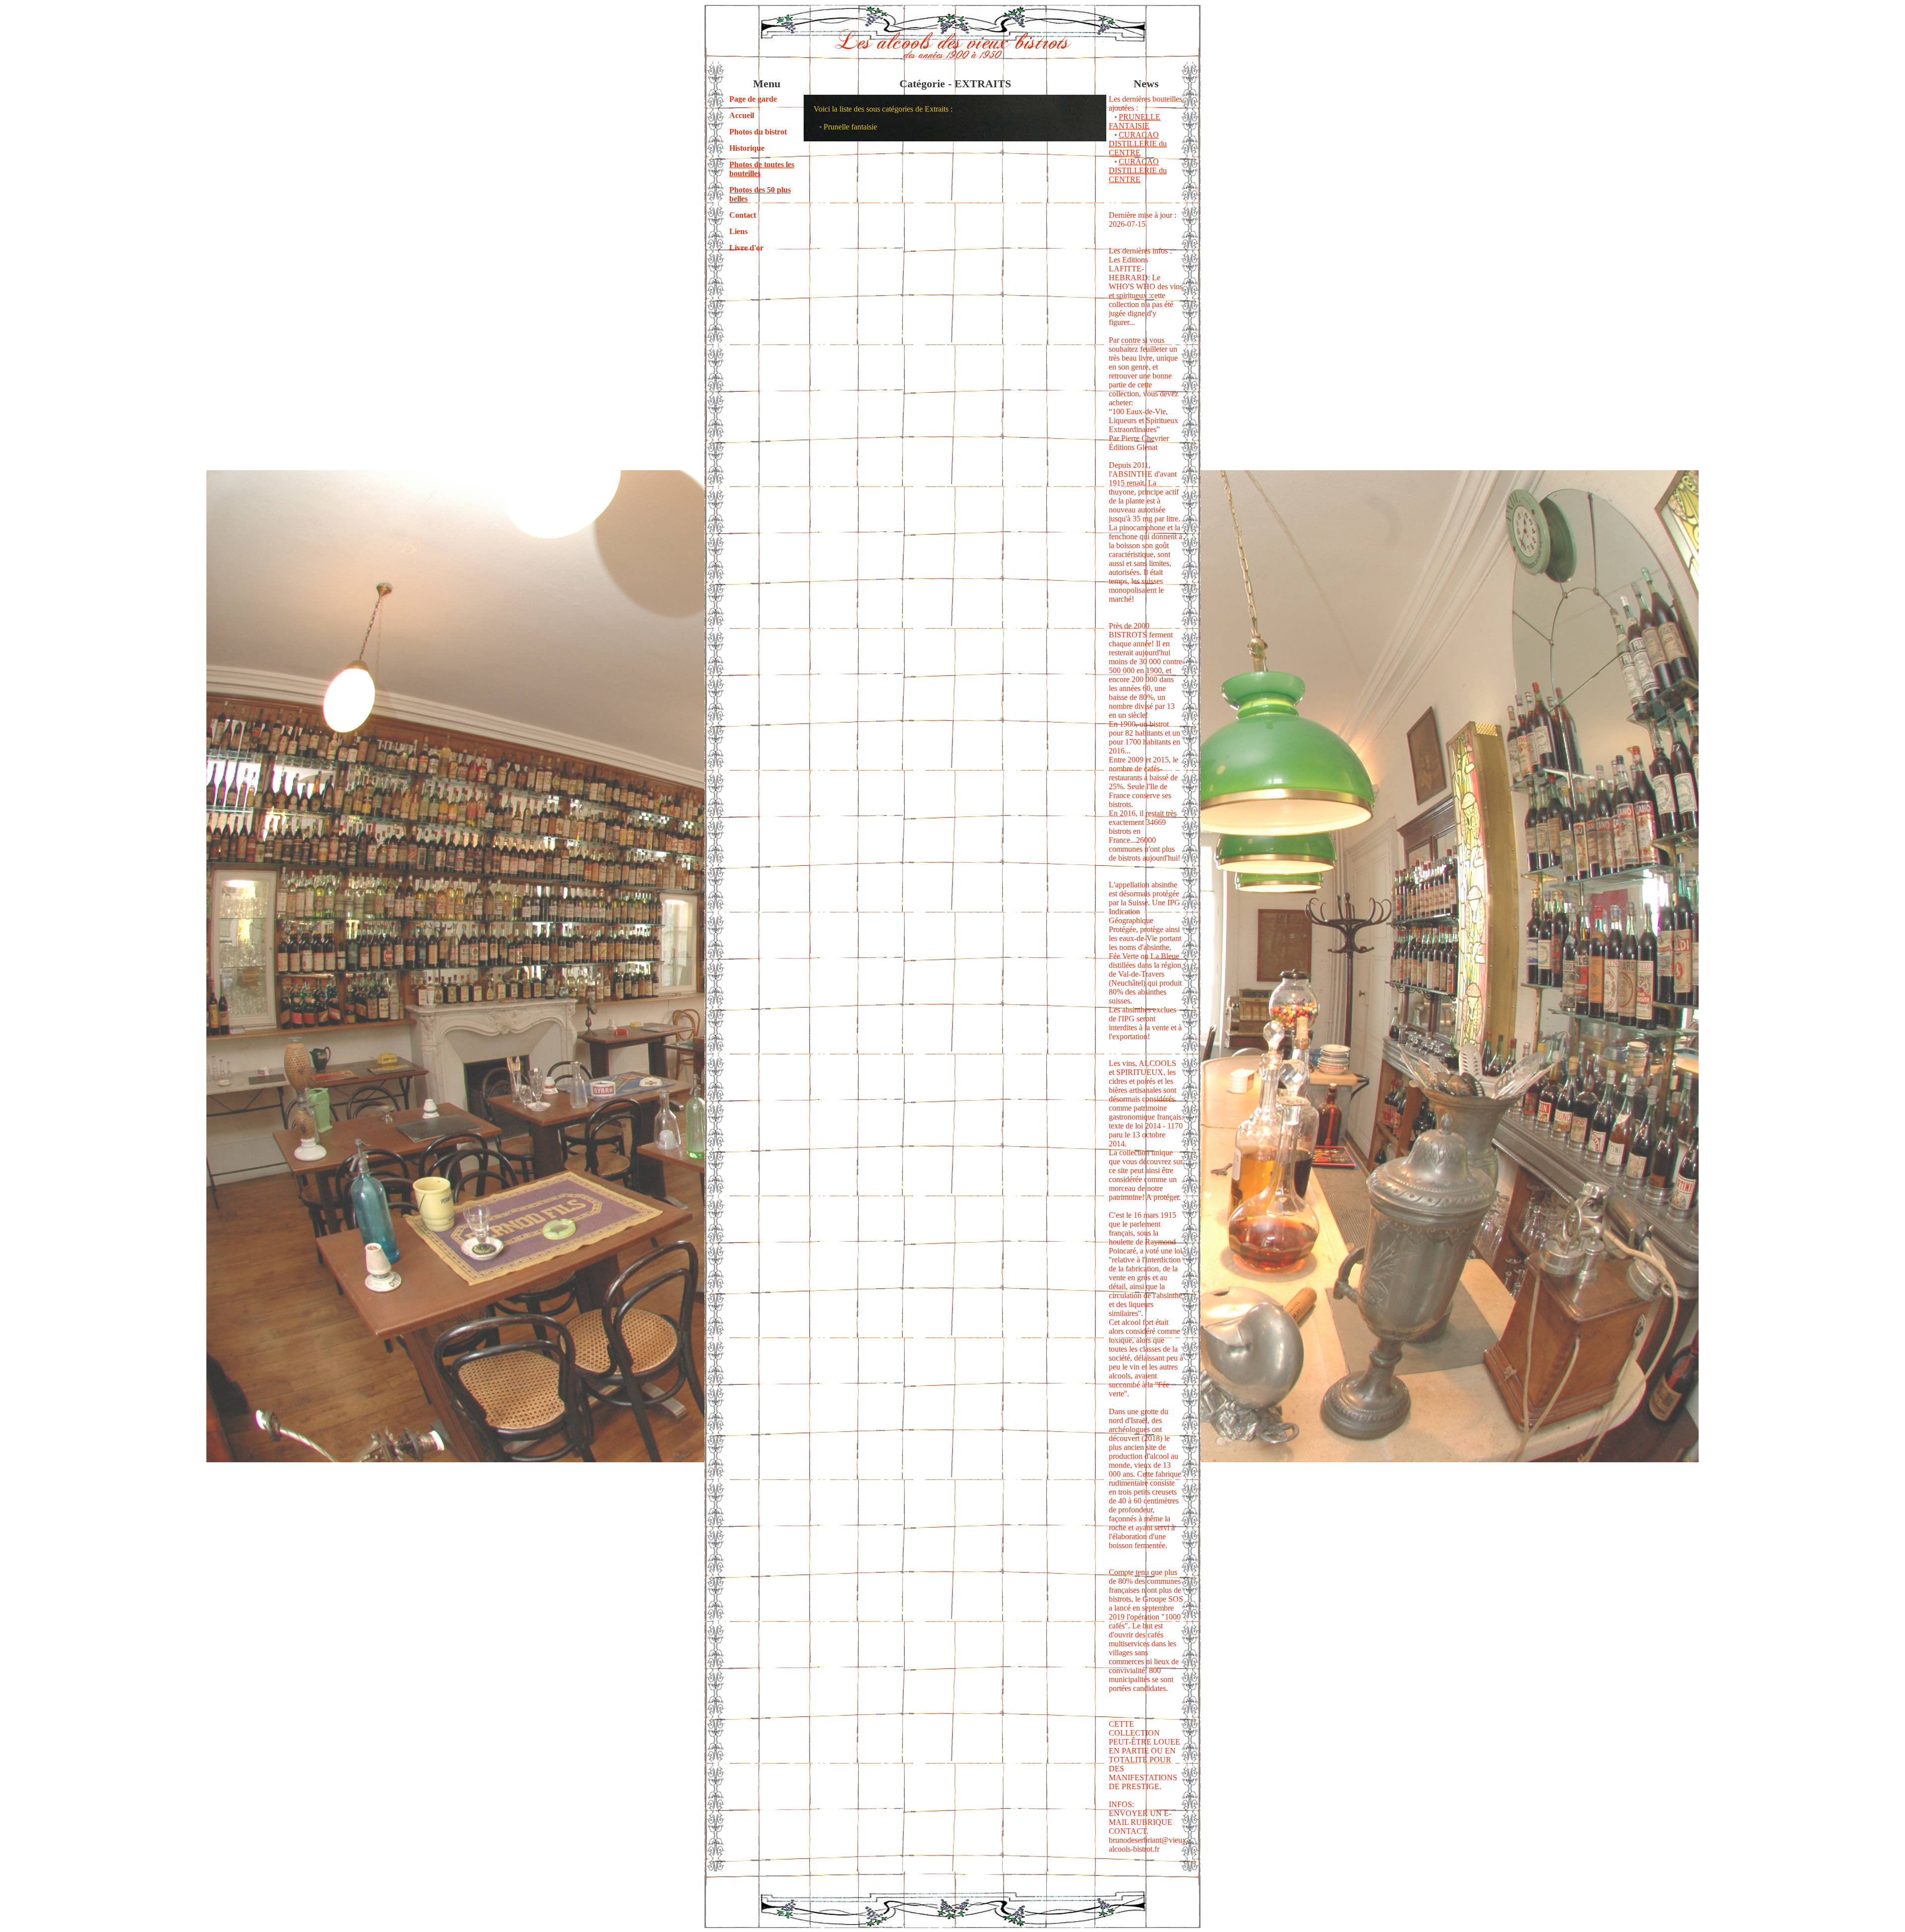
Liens (738, 231)
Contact (743, 215)
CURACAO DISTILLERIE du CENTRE (1138, 144)
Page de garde (753, 99)
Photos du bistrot (758, 132)
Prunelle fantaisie (850, 127)
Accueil (742, 115)
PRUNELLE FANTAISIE (1135, 121)
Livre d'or (746, 248)
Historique (747, 148)
